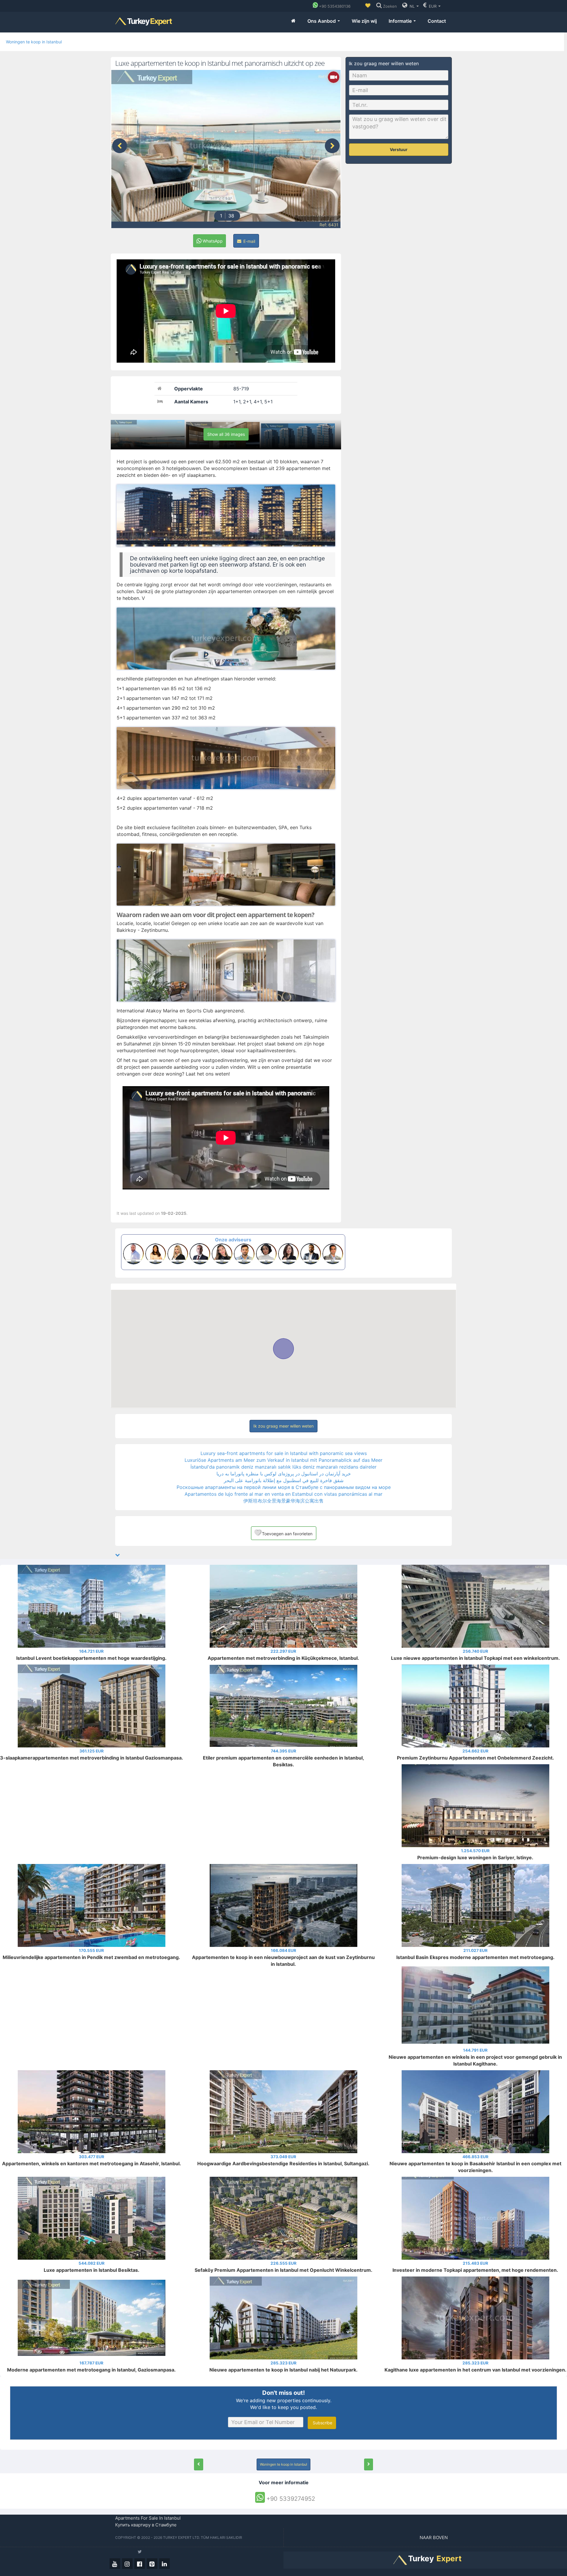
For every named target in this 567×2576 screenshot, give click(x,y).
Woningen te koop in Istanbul (34, 42)
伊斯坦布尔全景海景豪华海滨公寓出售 (283, 1501)
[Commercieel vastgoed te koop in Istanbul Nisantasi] (369, 2464)
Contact (437, 21)
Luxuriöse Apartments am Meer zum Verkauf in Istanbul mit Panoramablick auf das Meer (283, 1460)
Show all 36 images (226, 434)
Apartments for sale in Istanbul (148, 2518)
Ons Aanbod (322, 21)
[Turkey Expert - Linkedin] (164, 2564)
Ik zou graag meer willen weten (283, 1426)
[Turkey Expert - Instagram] (127, 2564)
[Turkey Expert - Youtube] (115, 2564)
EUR (433, 6)
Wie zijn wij (364, 21)
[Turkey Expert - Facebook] (140, 2564)
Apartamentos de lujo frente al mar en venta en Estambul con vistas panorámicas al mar (283, 1494)
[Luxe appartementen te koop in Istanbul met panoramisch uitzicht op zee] (199, 2464)
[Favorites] (368, 6)
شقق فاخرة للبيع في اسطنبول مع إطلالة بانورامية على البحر (284, 1480)
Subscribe (322, 2423)
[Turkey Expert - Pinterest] (152, 2564)
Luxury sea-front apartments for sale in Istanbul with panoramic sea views (284, 1453)
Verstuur (399, 149)
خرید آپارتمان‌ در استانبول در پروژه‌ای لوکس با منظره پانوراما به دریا (284, 1474)
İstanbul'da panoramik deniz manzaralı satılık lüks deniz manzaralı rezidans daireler (283, 1467)
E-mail (249, 241)
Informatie (401, 21)
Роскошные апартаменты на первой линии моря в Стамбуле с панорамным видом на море (284, 1487)
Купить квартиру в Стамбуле (146, 2525)
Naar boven (434, 2537)
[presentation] (120, 146)
